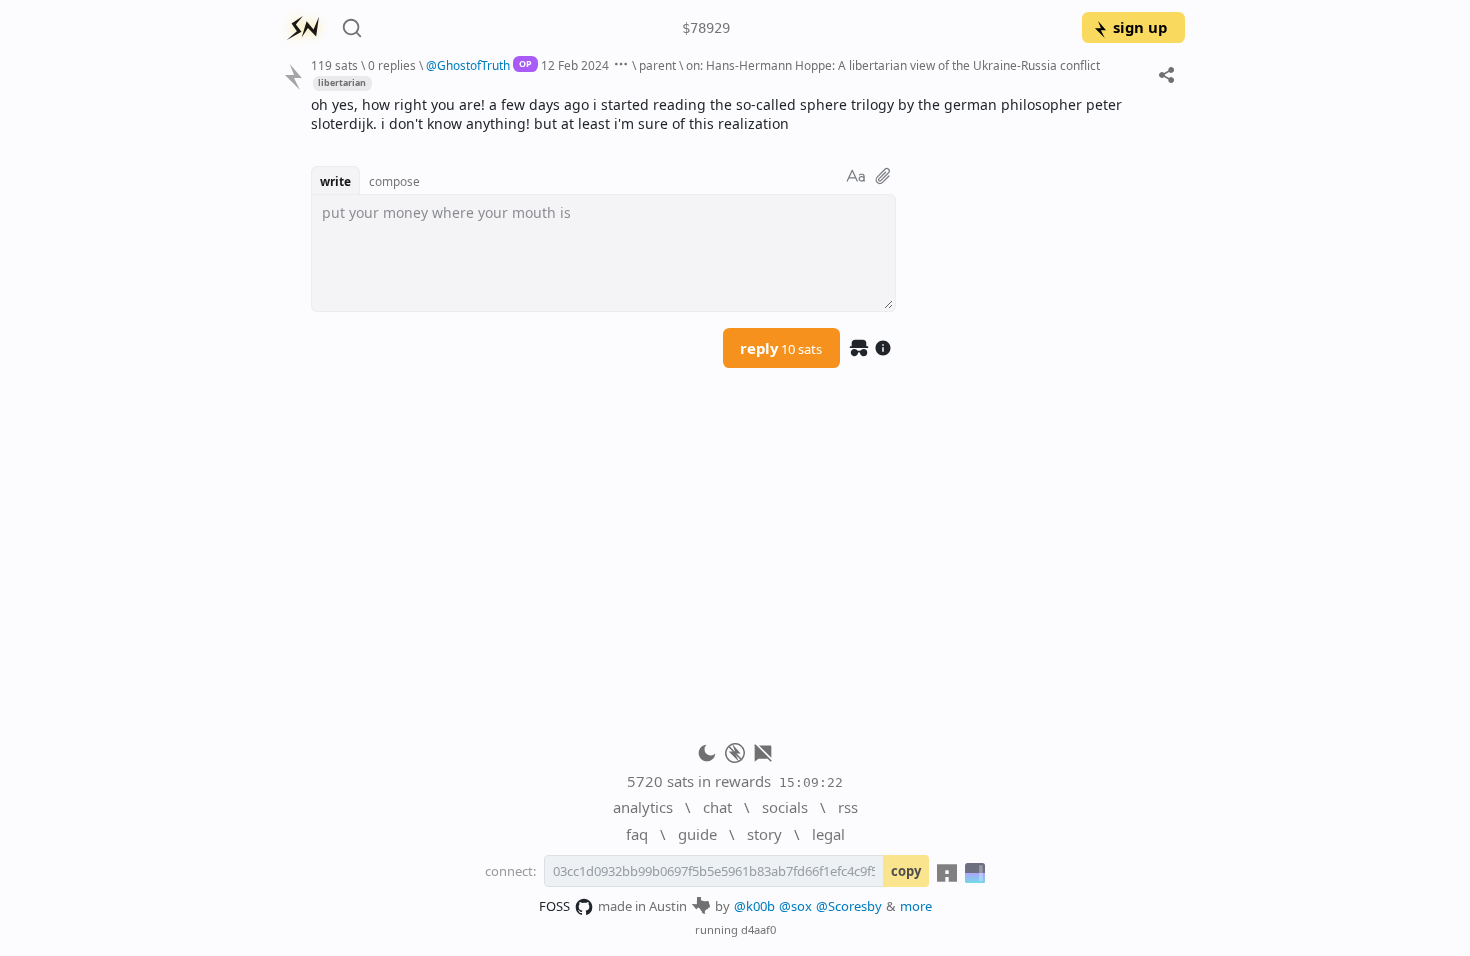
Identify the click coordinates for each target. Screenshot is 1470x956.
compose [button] (394, 181)
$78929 (706, 28)
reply (781, 348)
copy (906, 871)
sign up (1140, 27)
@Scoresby (849, 906)
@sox (795, 906)
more (916, 906)
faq (637, 834)
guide (697, 834)
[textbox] (740, 114)
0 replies (392, 65)
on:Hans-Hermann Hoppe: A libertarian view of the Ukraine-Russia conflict (893, 65)
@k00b (754, 906)
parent (657, 65)
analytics (643, 807)
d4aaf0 (758, 929)
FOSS (554, 906)
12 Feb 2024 (575, 65)
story (764, 834)
